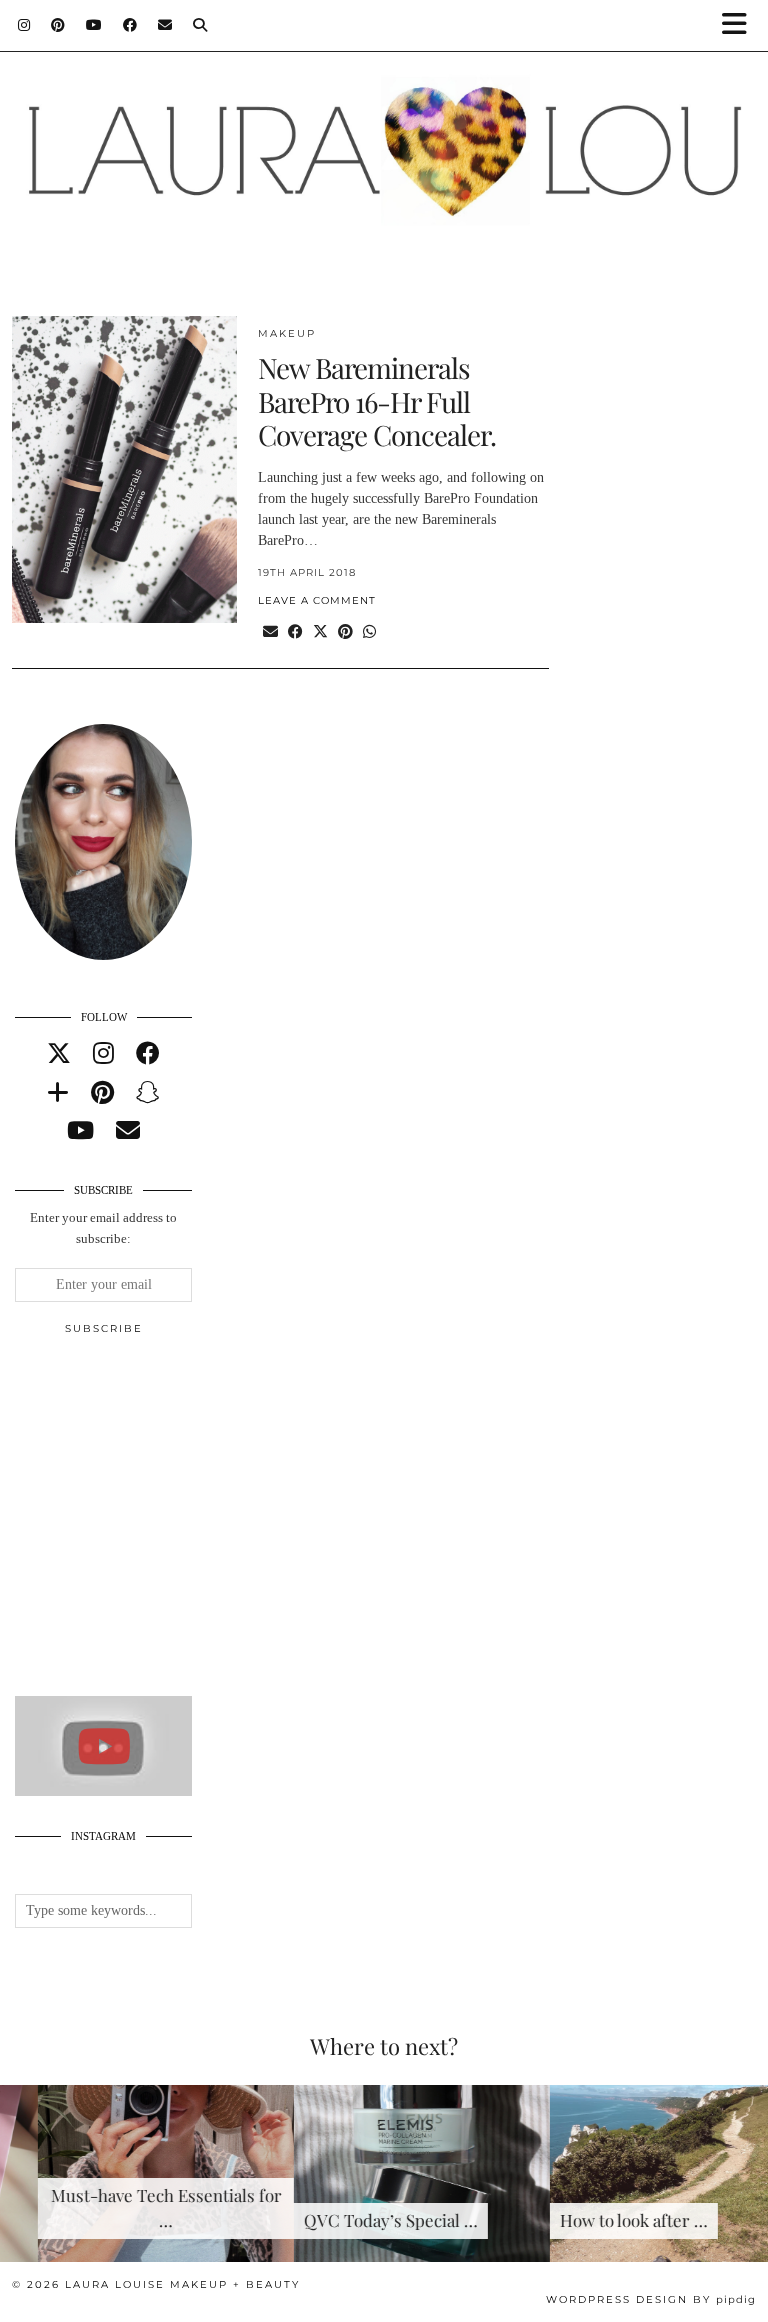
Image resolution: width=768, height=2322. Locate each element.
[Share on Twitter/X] (320, 632)
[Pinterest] (58, 25)
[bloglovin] (58, 1093)
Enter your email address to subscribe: (103, 1228)
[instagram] (103, 1054)
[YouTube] (94, 25)
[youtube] (80, 1131)
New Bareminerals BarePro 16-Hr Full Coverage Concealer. (377, 401)
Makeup (287, 333)
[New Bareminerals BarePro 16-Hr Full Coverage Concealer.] (124, 469)
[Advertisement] (165, 1524)
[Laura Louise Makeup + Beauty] (384, 143)
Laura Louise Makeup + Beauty (182, 2284)
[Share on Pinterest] (345, 632)
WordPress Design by (651, 2299)
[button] (741, 25)
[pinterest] (102, 1093)
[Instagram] (24, 25)
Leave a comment (317, 600)
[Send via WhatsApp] (369, 632)
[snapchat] (148, 1093)
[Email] (165, 25)
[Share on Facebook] (295, 632)
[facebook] (148, 1054)
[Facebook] (130, 25)
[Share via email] (270, 632)
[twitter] (59, 1054)
